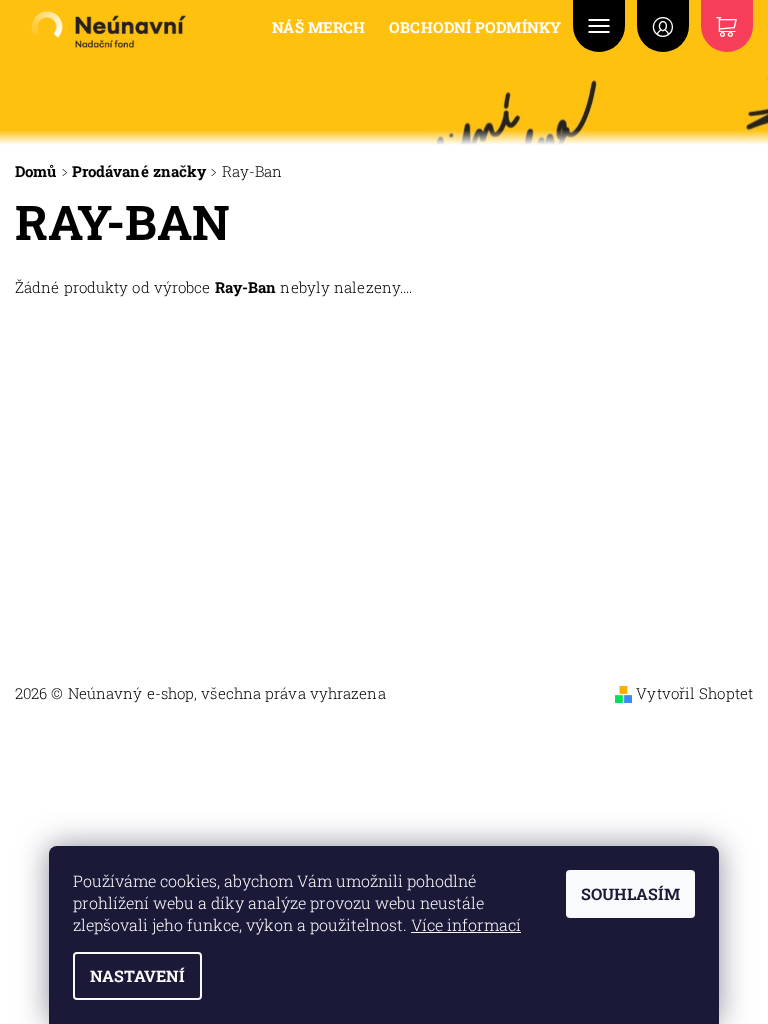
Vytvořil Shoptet (694, 693)
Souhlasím (630, 893)
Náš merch (318, 27)
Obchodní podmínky (475, 27)
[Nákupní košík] (727, 26)
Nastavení (137, 975)
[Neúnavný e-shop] (107, 29)
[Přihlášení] (663, 26)
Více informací (466, 924)
